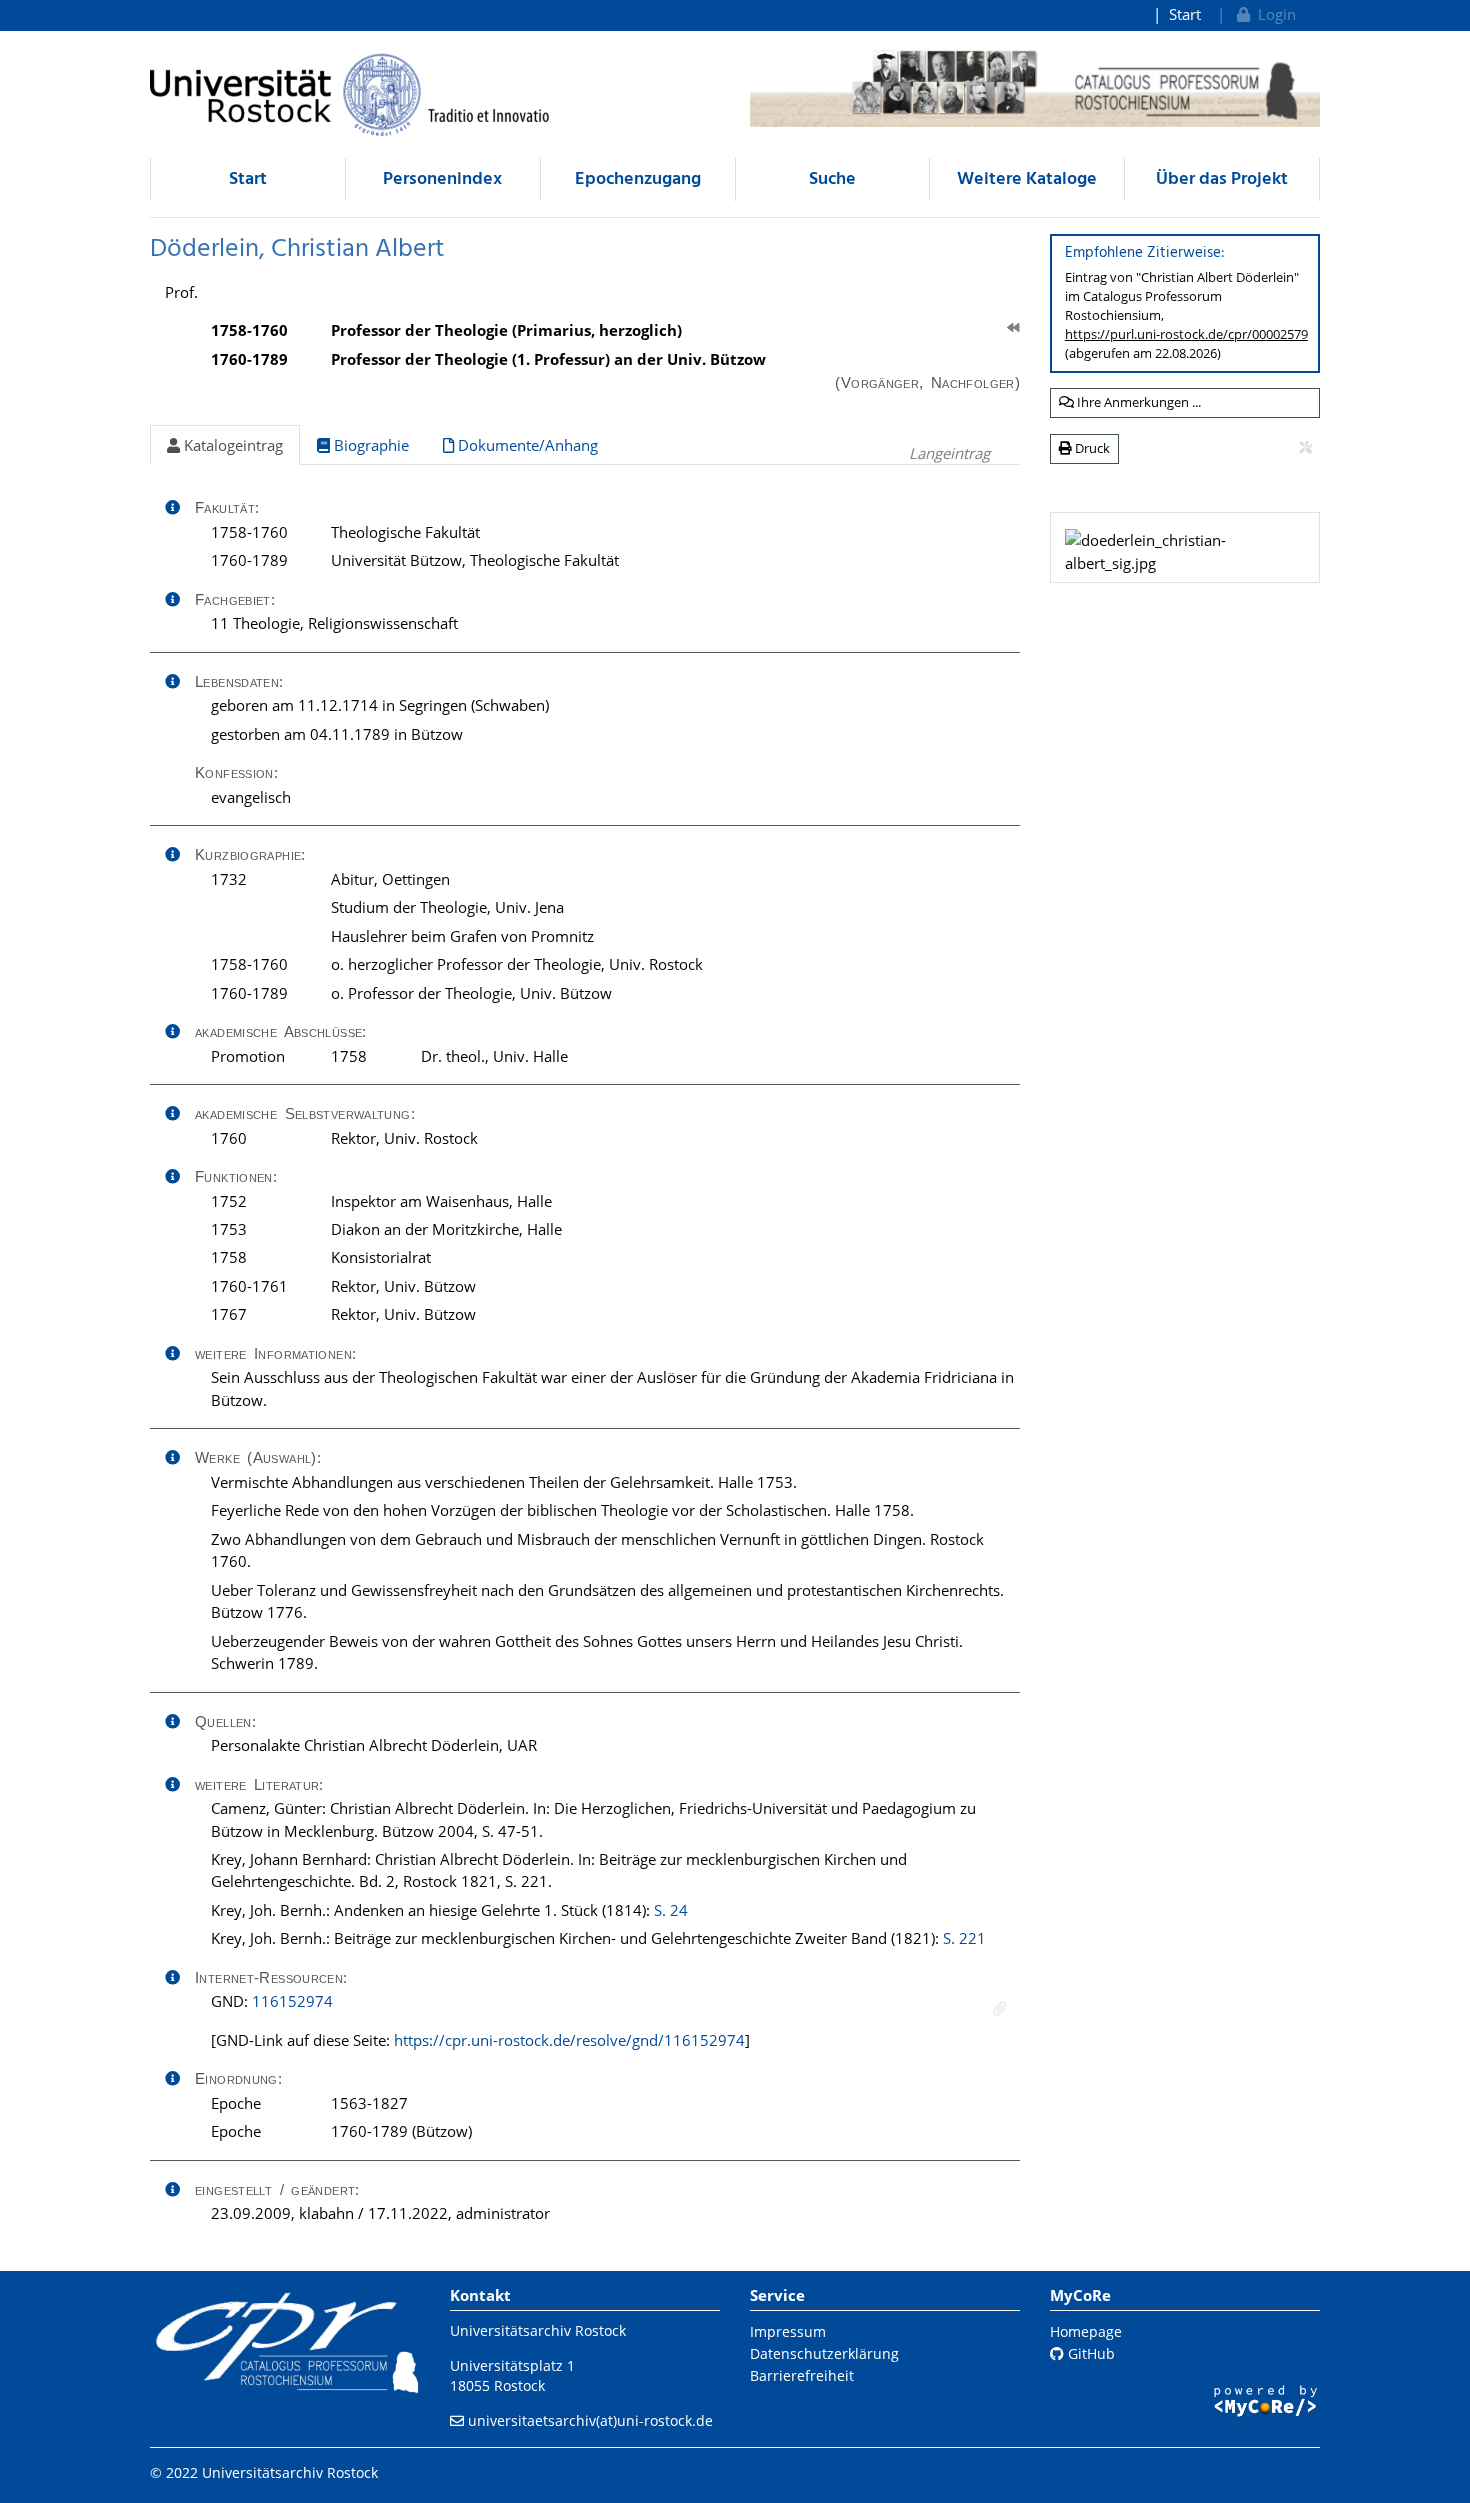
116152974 (292, 2001)
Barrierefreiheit (802, 2375)
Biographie (369, 445)
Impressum (788, 2331)
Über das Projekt (1222, 179)
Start (1185, 14)
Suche (832, 179)
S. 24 (671, 1910)
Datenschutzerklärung (824, 2353)
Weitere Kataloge (1027, 179)
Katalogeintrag (231, 445)
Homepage (1086, 2331)
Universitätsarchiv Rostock (538, 2330)
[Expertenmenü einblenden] (1305, 448)
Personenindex (442, 179)
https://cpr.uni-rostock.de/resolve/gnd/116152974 (569, 2040)
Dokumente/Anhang (526, 445)
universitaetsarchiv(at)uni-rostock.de (590, 2420)
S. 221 (964, 1938)
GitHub (1089, 2353)
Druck (1091, 448)
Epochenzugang (638, 179)
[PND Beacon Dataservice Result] (999, 2008)
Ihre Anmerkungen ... (1137, 402)
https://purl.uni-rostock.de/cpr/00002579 (1186, 334)
